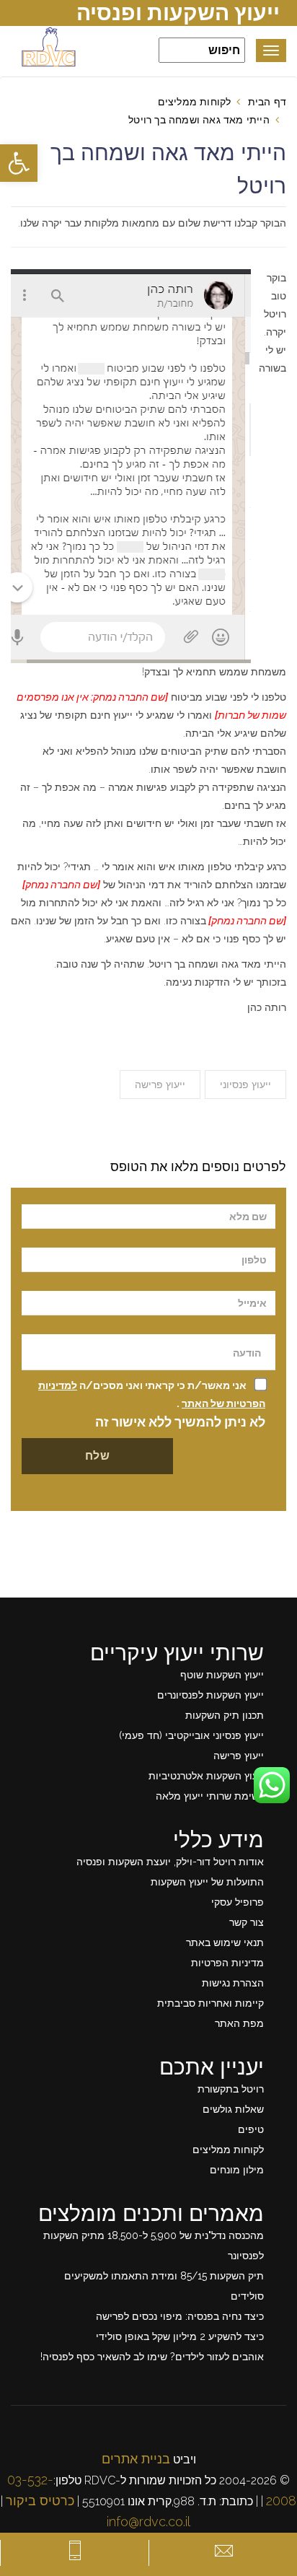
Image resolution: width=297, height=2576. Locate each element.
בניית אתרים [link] (136, 2459)
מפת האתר (239, 2023)
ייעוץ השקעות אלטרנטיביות (206, 1776)
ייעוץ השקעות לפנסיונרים (210, 1695)
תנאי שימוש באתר (225, 1942)
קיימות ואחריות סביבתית (210, 2003)
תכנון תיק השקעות (225, 1715)
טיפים (251, 2129)
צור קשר (247, 1922)
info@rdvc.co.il (148, 2522)
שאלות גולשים (233, 2109)
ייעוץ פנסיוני (245, 1085)
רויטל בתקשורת (231, 2089)
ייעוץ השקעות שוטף (222, 1675)
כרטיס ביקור (40, 2501)
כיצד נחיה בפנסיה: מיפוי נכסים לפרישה (180, 2316)
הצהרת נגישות (233, 1983)
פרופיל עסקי (238, 1902)
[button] (19, 163)
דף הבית (267, 102)
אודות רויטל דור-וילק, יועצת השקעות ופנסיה (170, 1862)
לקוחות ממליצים (195, 102)
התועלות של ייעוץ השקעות (207, 1882)
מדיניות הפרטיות (227, 1963)
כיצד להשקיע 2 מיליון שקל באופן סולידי (180, 2336)
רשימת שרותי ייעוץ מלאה (210, 1796)
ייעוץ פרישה (160, 1085)
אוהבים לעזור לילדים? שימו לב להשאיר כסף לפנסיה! (152, 2357)
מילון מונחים (237, 2170)
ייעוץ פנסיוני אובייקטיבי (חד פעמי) (191, 1735)
